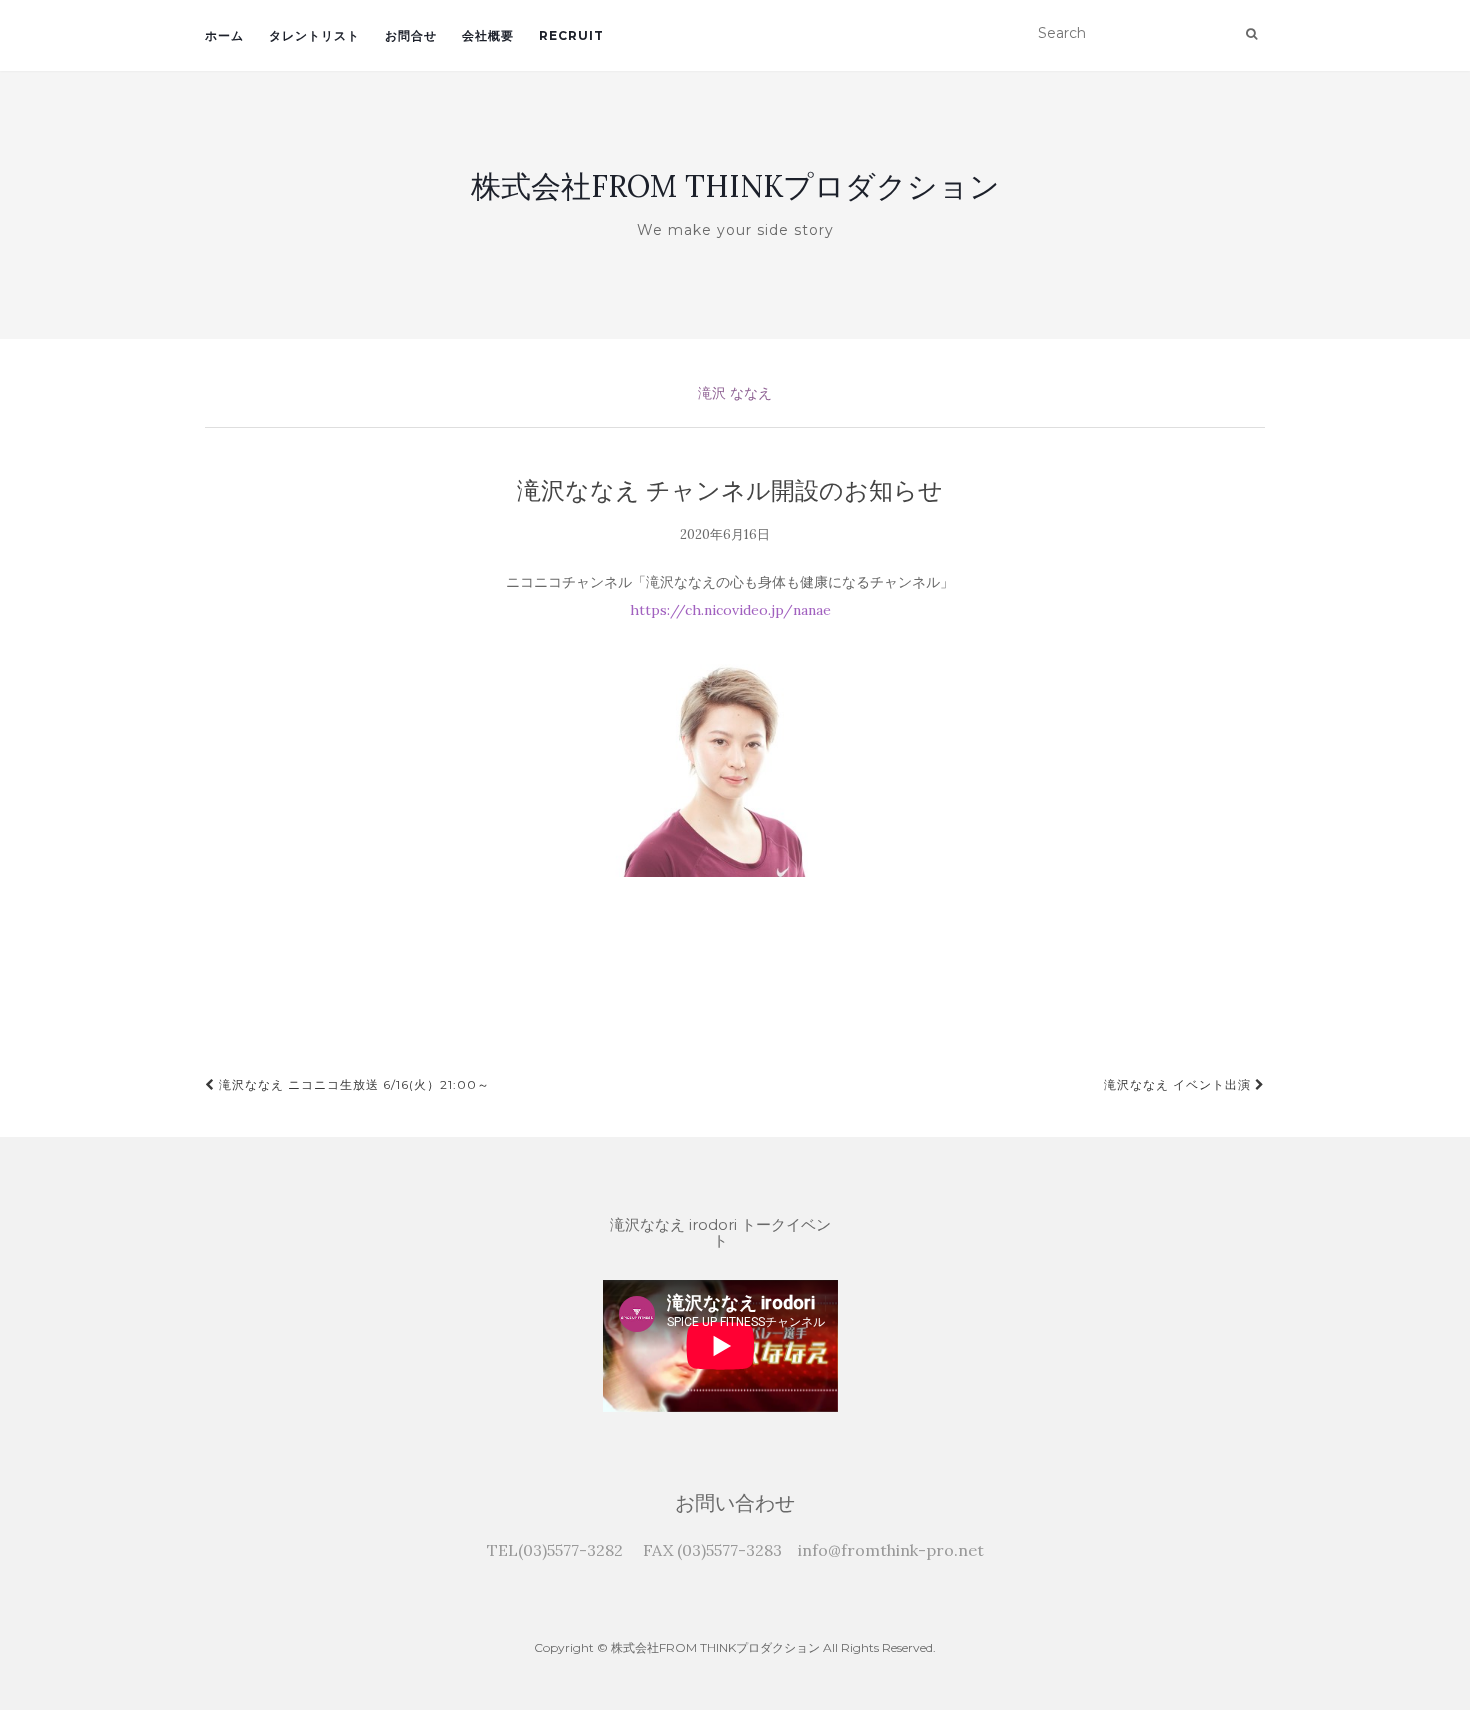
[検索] (1251, 34)
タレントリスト (314, 35)
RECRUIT (571, 35)
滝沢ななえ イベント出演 (1179, 1084)
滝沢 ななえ (735, 393)
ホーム (224, 35)
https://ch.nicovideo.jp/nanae (730, 610)
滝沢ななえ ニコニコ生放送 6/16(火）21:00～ (352, 1084)
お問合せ (411, 35)
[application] (720, 1346)
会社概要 (488, 35)
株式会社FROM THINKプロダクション (735, 186)
